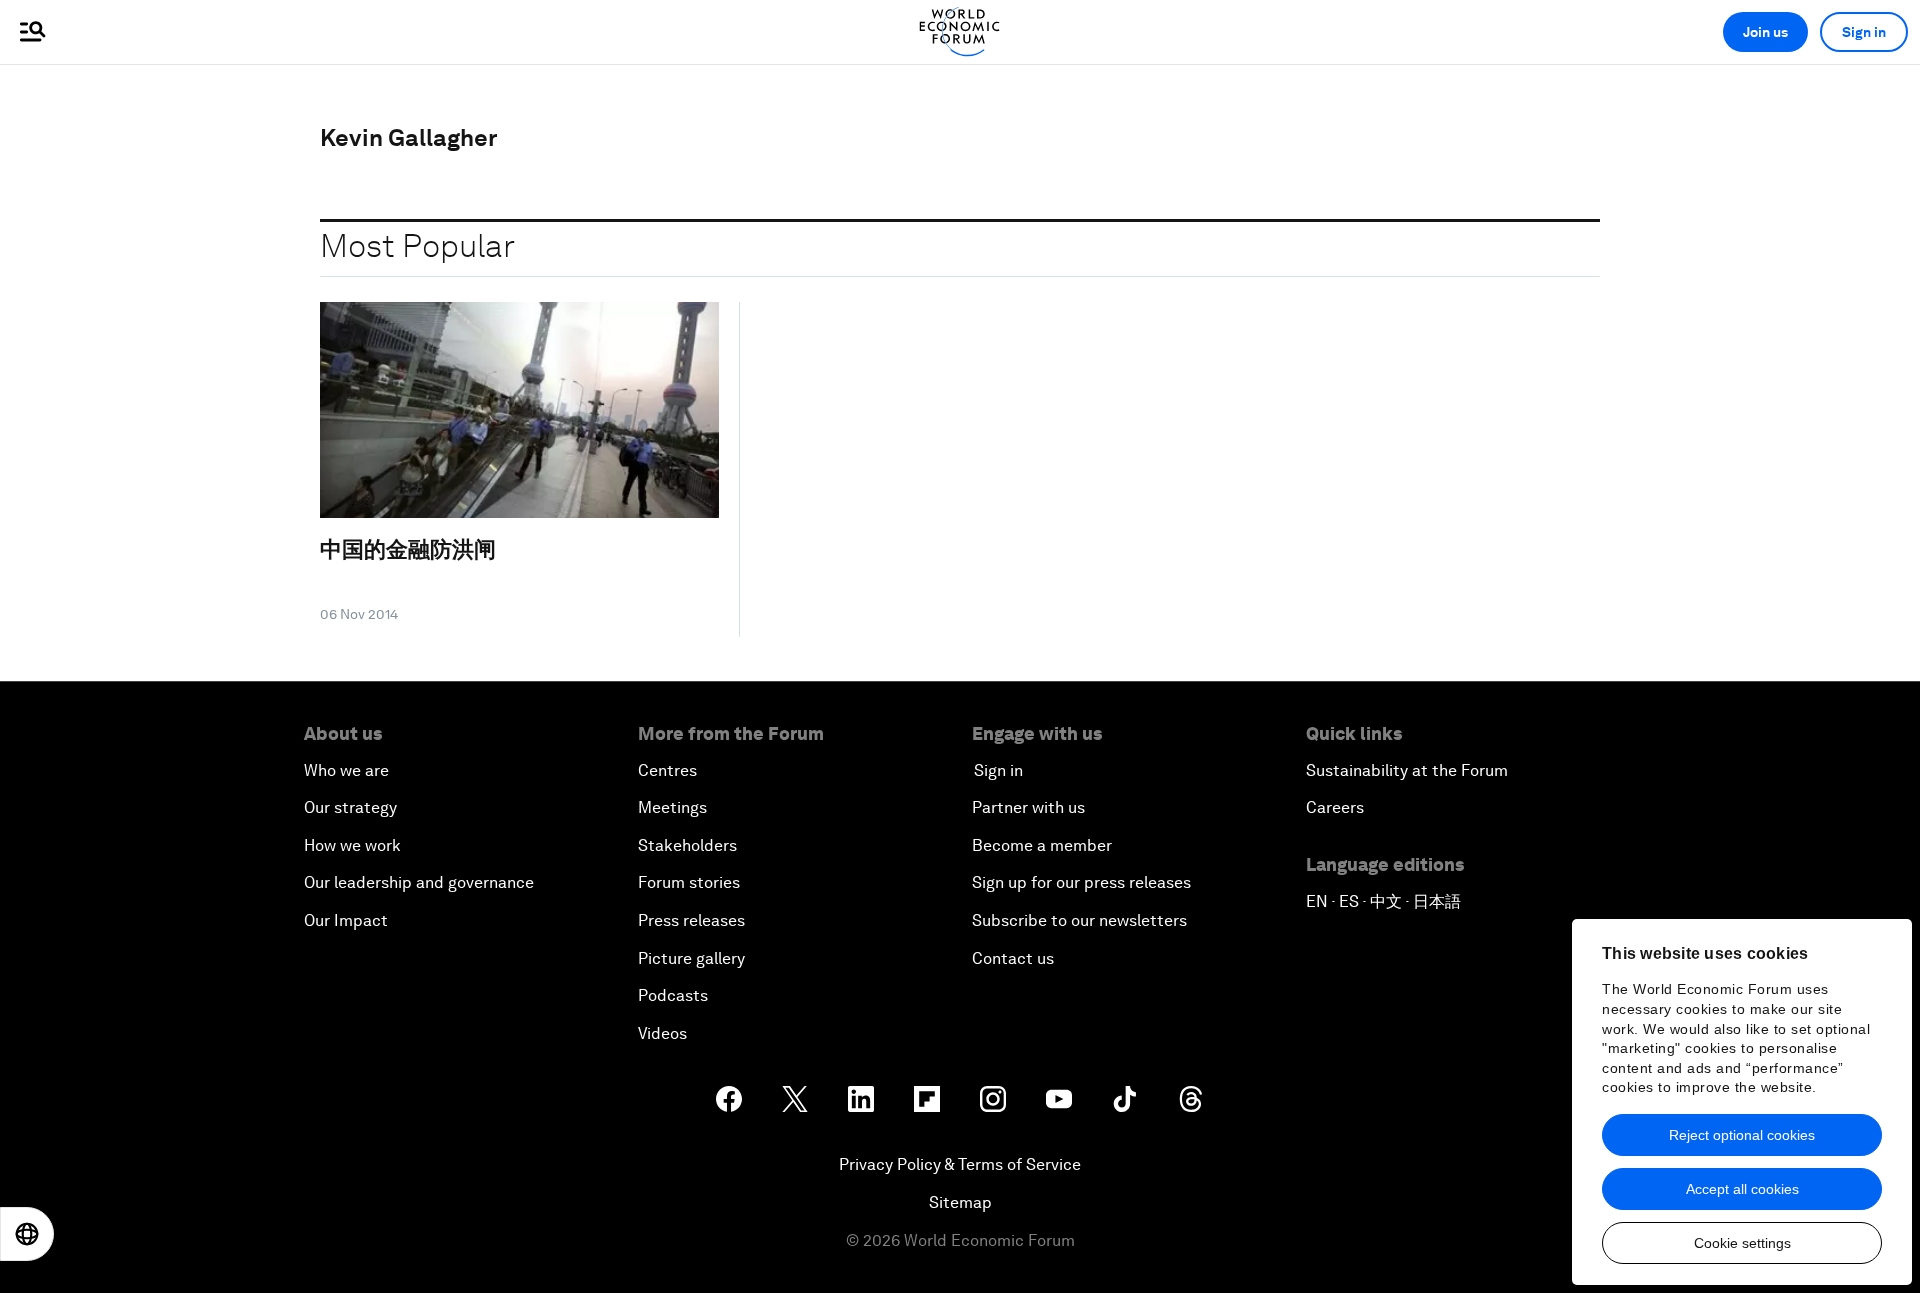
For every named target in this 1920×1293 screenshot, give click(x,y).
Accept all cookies (1742, 1189)
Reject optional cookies (1742, 1135)
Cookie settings (1742, 1243)
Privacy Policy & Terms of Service (960, 1164)
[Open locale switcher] (27, 1234)
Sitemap (960, 1202)
